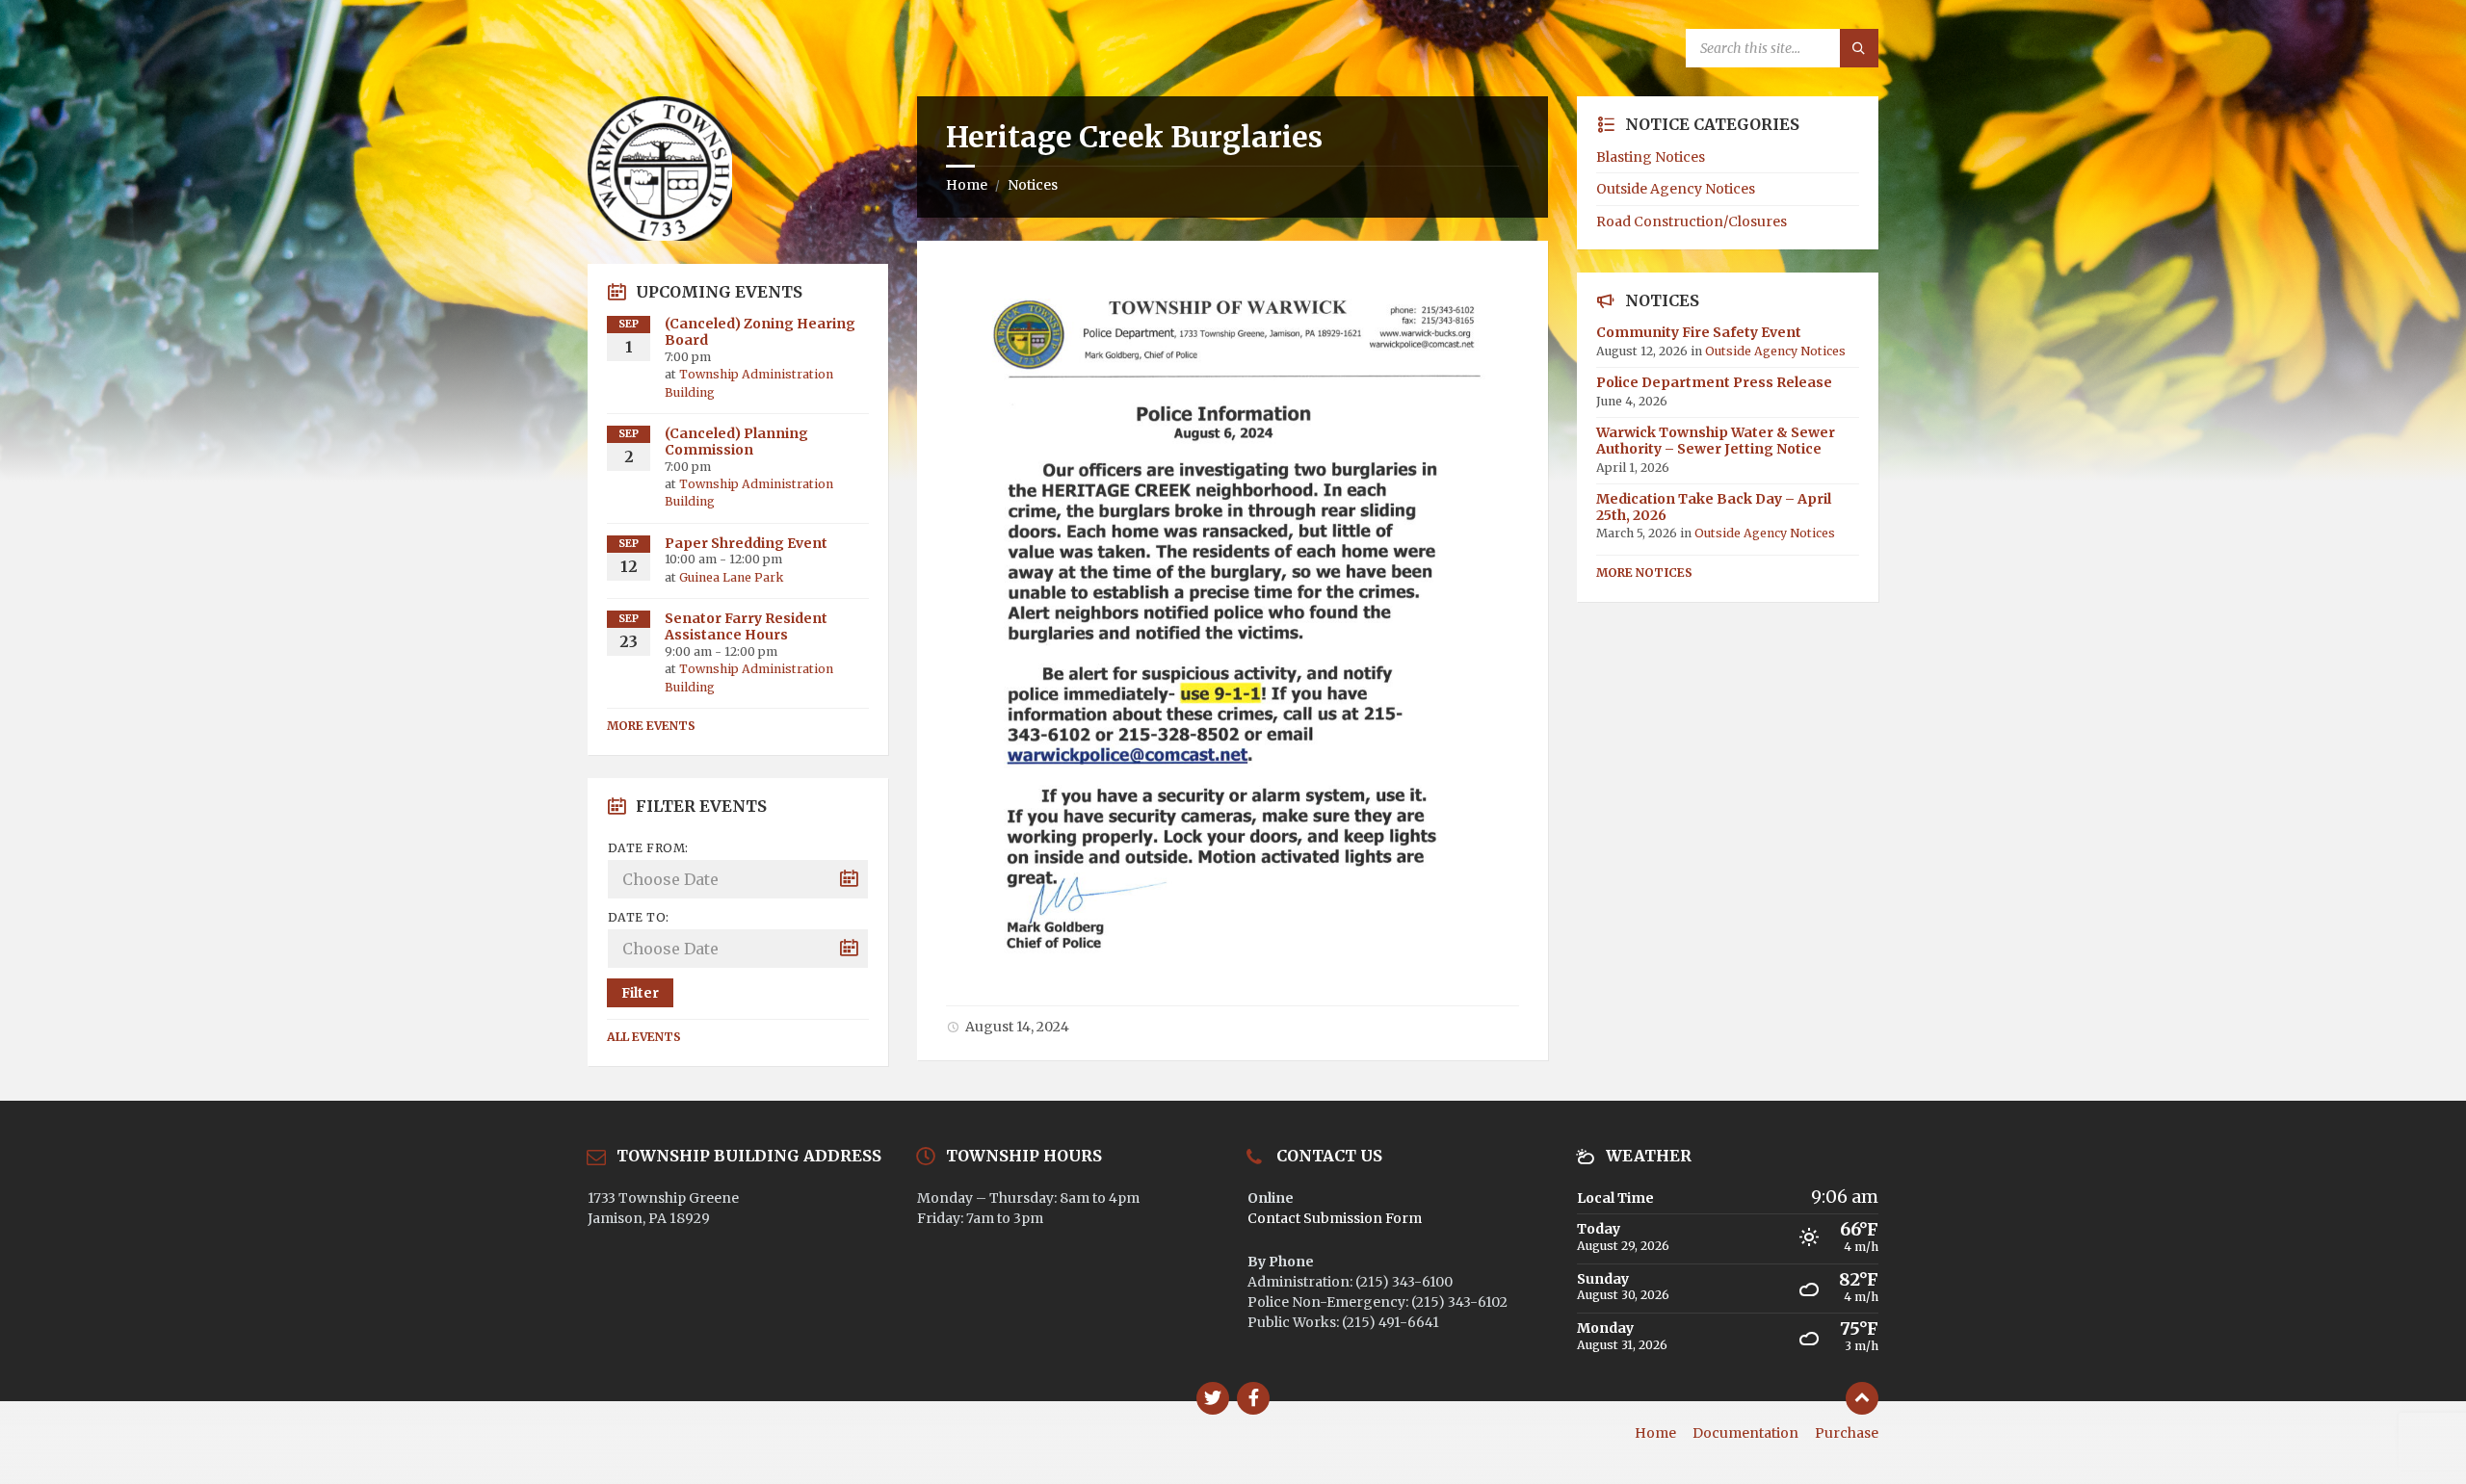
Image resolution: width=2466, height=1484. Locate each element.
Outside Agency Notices (1676, 189)
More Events (651, 726)
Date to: (639, 917)
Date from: (648, 848)
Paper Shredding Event (746, 543)
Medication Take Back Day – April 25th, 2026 (1714, 507)
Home (967, 185)
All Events (644, 1037)
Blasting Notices (1651, 157)
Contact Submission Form (1335, 1218)
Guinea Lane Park (731, 577)
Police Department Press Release (1714, 382)
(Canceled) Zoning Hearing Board (760, 332)
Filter (640, 993)
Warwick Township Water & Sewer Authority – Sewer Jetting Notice (1716, 441)
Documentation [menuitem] (1745, 1433)
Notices (1033, 185)
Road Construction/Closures (1692, 221)
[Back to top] (1862, 1398)
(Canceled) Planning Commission (736, 442)
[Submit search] (1859, 48)
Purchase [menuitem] (1847, 1433)
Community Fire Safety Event (1699, 332)
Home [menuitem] (1655, 1433)
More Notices (1644, 573)
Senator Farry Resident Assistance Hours (746, 626)
